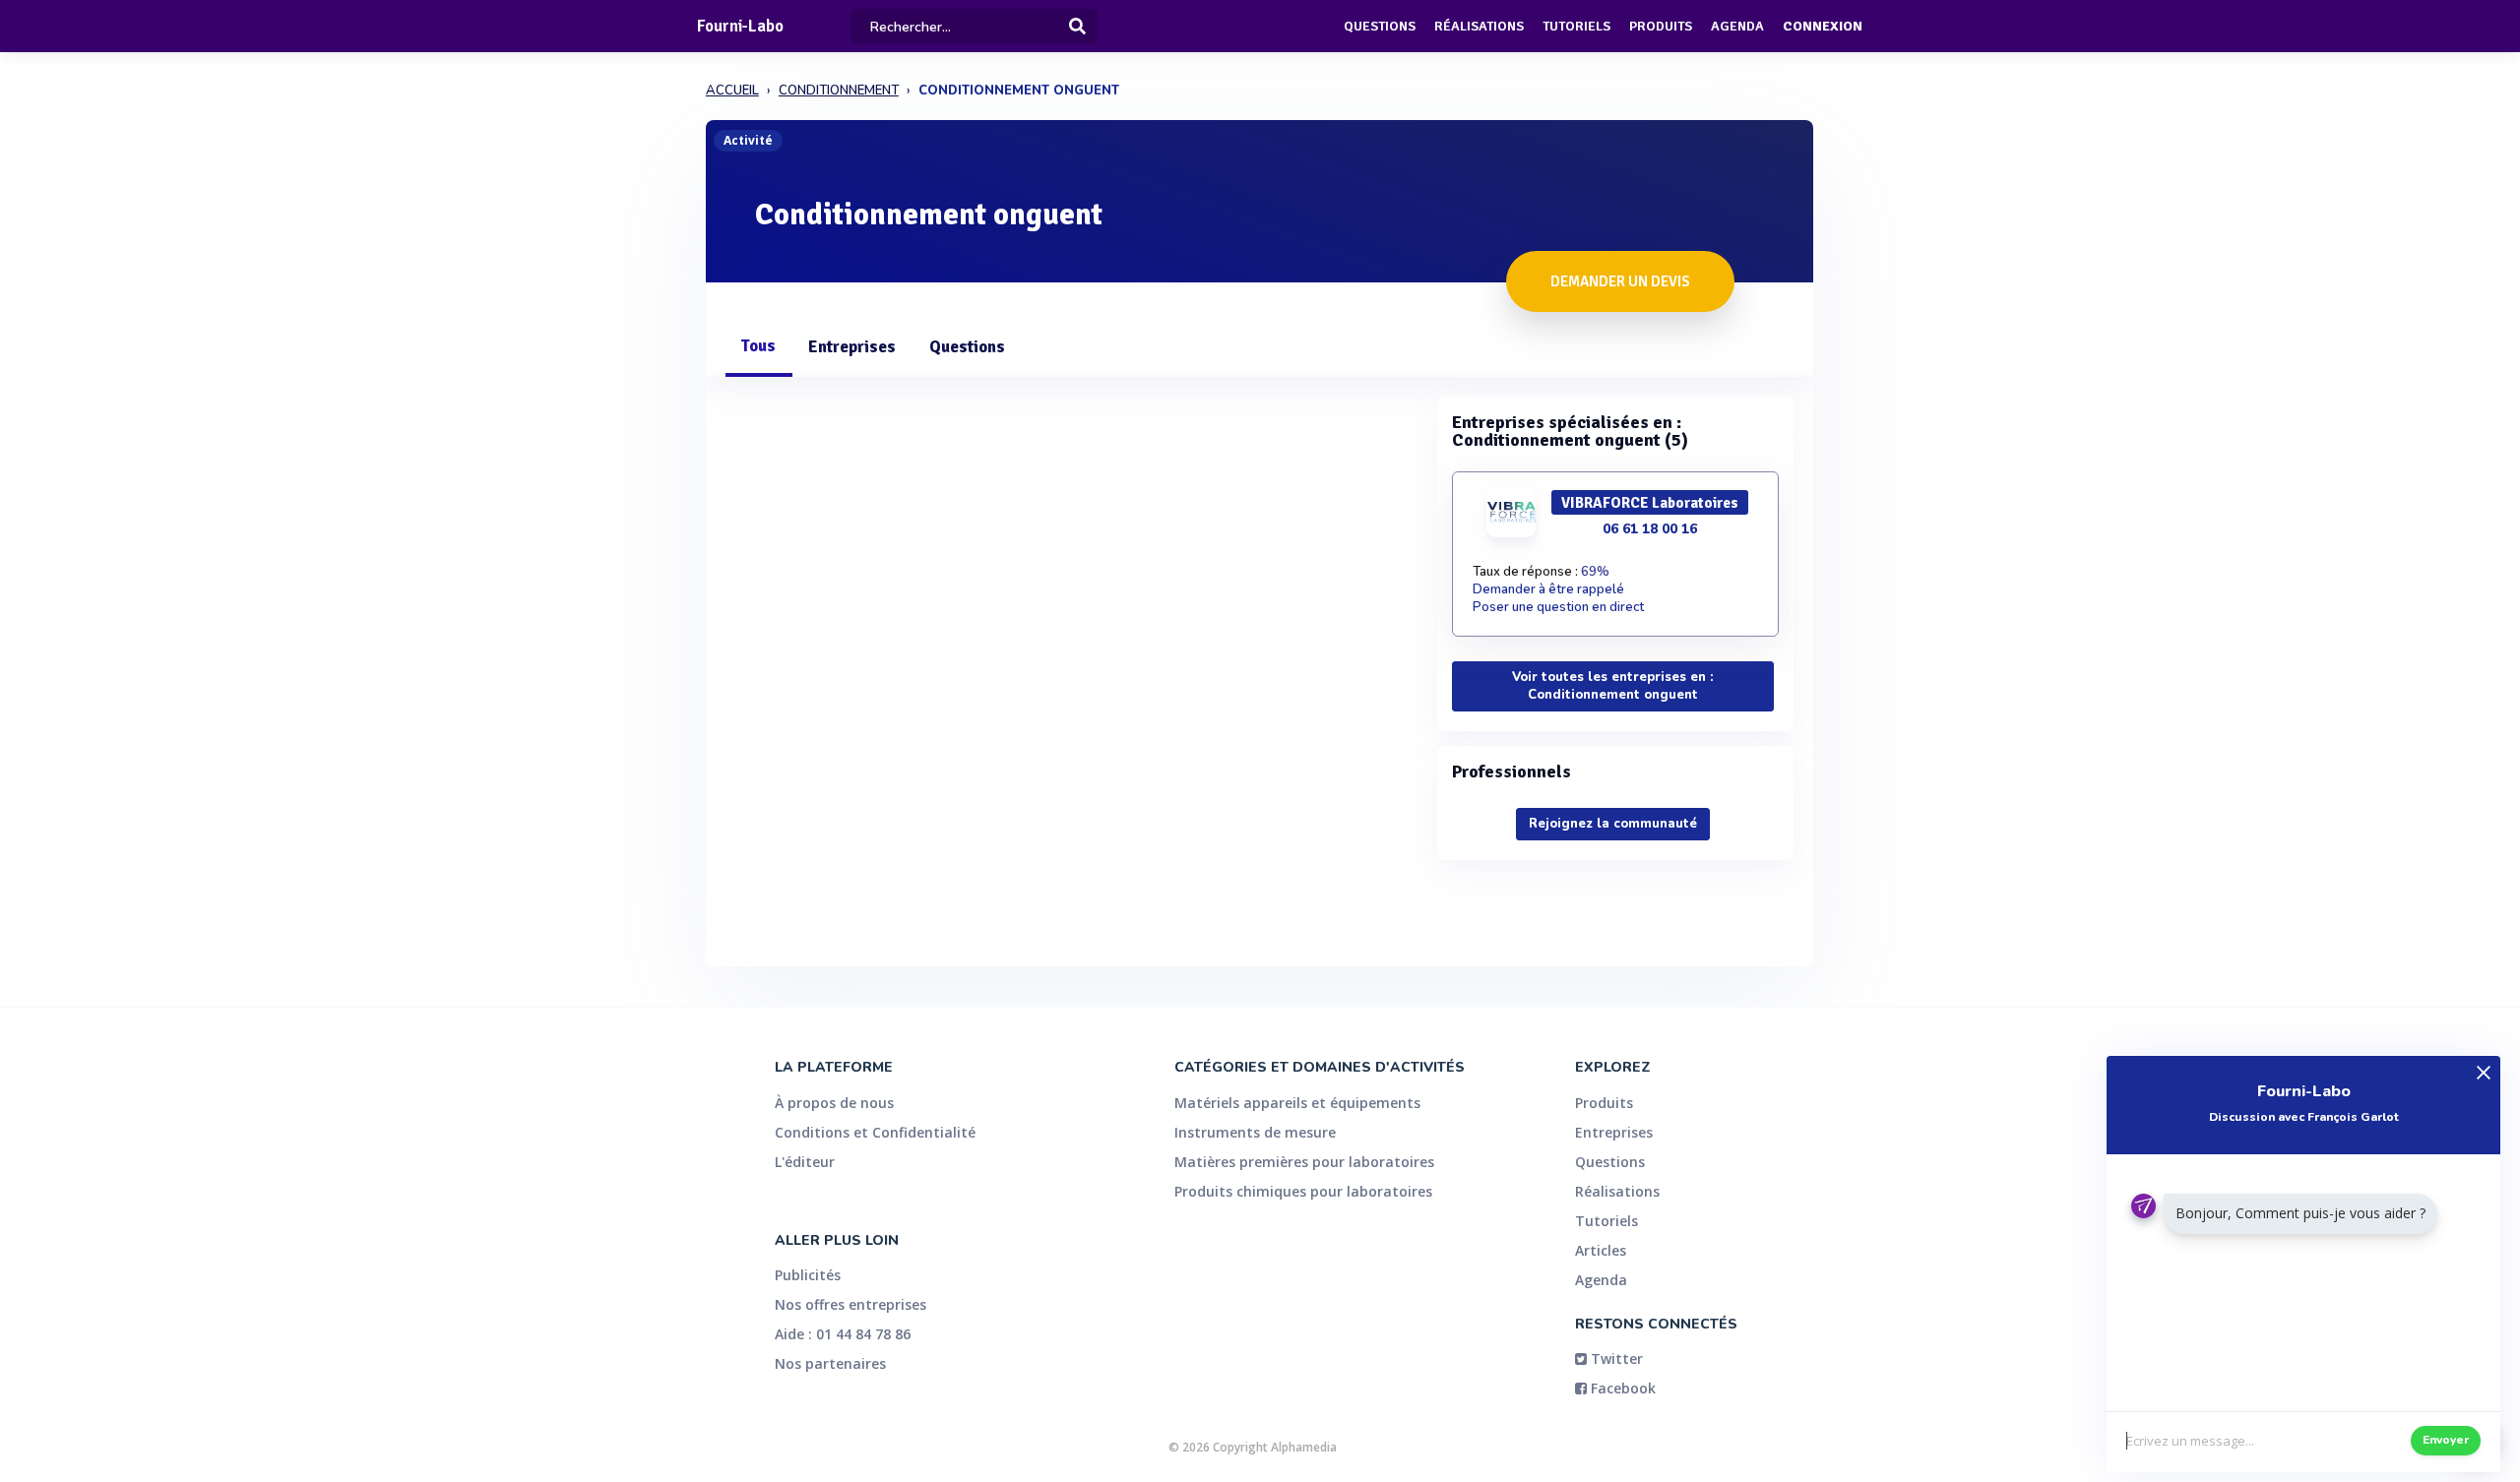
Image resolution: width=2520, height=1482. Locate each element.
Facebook (1621, 1388)
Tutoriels (1576, 26)
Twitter (1615, 1358)
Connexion (1823, 26)
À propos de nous (834, 1103)
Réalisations (1479, 26)
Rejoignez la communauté (1613, 824)
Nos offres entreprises (850, 1304)
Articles (1601, 1250)
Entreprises (852, 347)
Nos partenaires (830, 1363)
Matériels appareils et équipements (1297, 1103)
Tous (758, 346)
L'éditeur (805, 1162)
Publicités (808, 1275)
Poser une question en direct (1558, 607)
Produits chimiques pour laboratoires (1303, 1191)
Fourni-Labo (740, 26)
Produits (1661, 26)
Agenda (1737, 26)
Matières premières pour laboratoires (1304, 1162)
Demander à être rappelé (1548, 589)
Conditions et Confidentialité (875, 1132)
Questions (1380, 26)
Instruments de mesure (1255, 1132)
